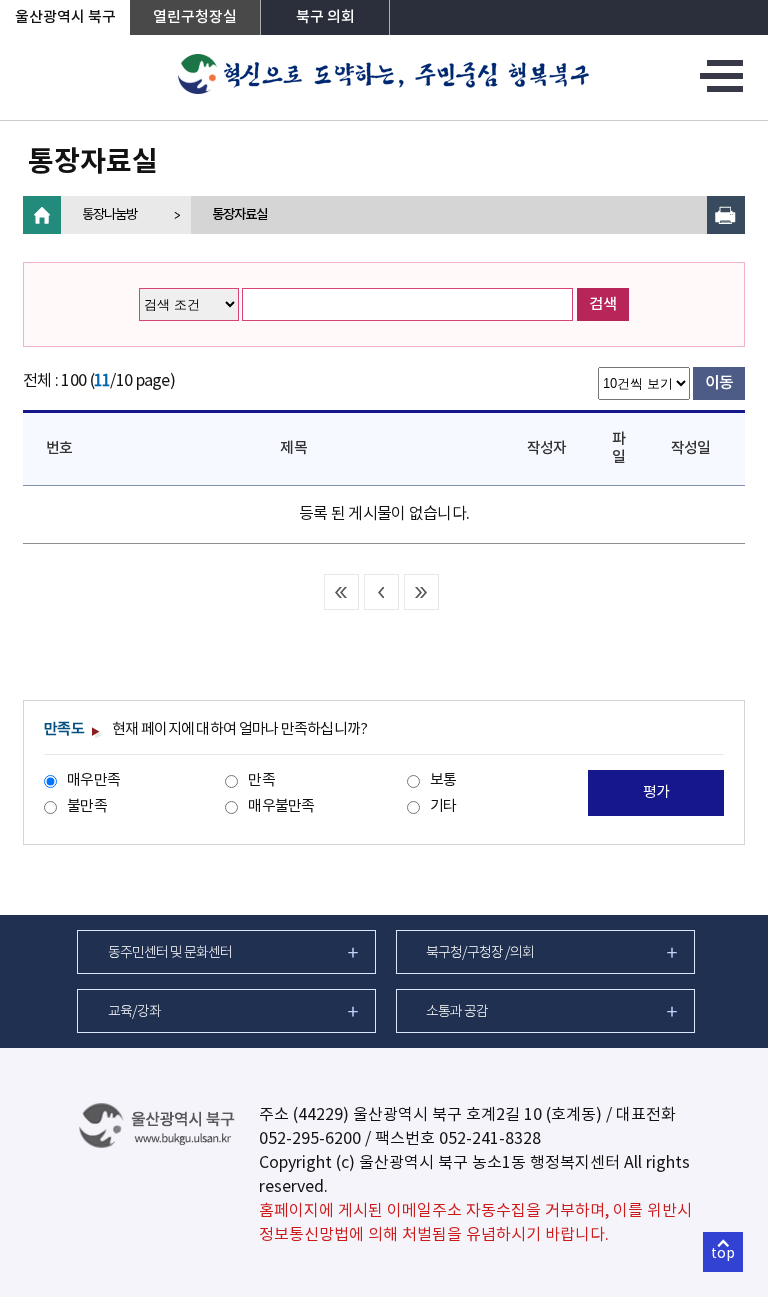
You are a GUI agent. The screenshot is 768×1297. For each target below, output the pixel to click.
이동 (719, 383)
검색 (603, 304)
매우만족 (93, 780)
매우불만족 (281, 806)
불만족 (87, 806)
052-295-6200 (310, 1139)
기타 (443, 806)
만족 (261, 780)
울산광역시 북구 (65, 17)
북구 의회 (325, 17)
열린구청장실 (195, 17)
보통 (443, 780)
